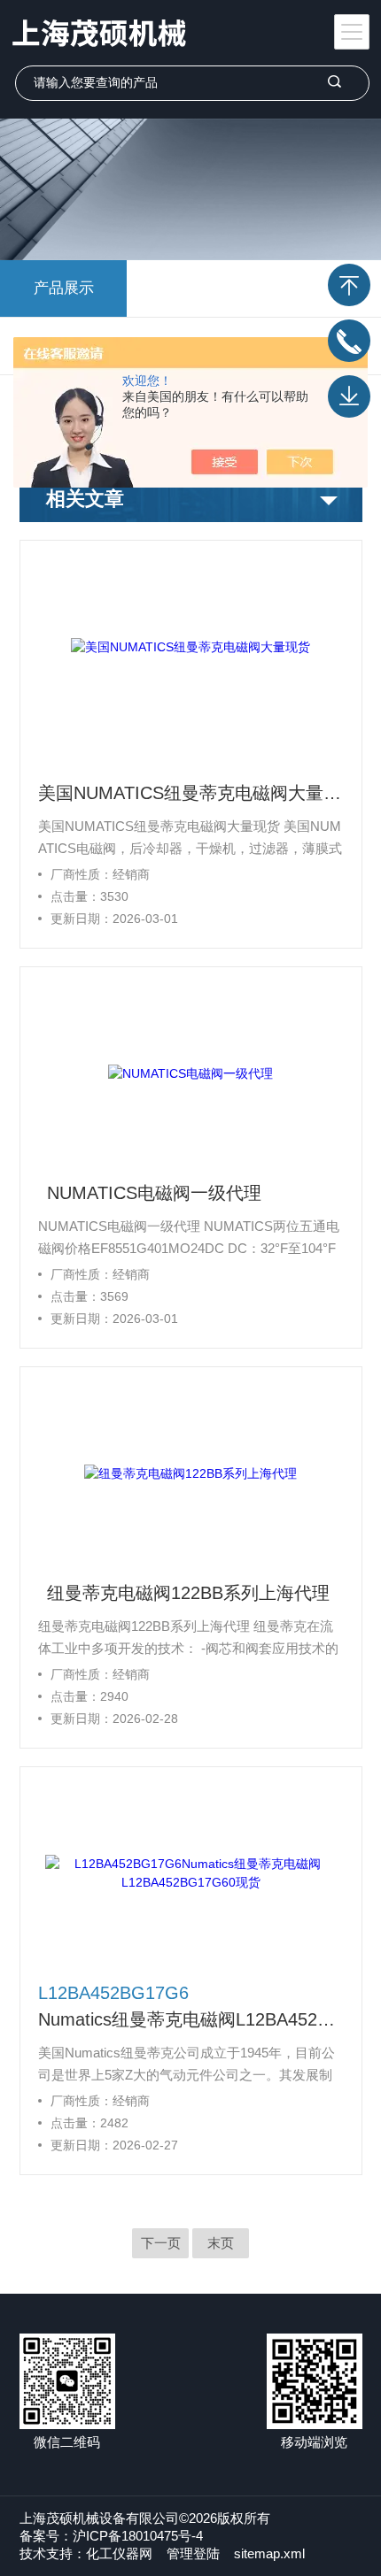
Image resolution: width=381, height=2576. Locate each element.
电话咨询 (349, 341)
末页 (221, 2243)
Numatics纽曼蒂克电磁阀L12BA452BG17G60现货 (191, 2019)
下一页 (161, 2243)
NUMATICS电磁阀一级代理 (154, 1193)
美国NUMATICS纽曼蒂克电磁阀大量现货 (191, 793)
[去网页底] (349, 396)
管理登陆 (193, 2553)
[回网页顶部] (349, 285)
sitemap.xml (269, 2553)
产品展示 (64, 288)
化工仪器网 (119, 2553)
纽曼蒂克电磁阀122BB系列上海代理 (188, 1593)
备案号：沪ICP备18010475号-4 (111, 2536)
